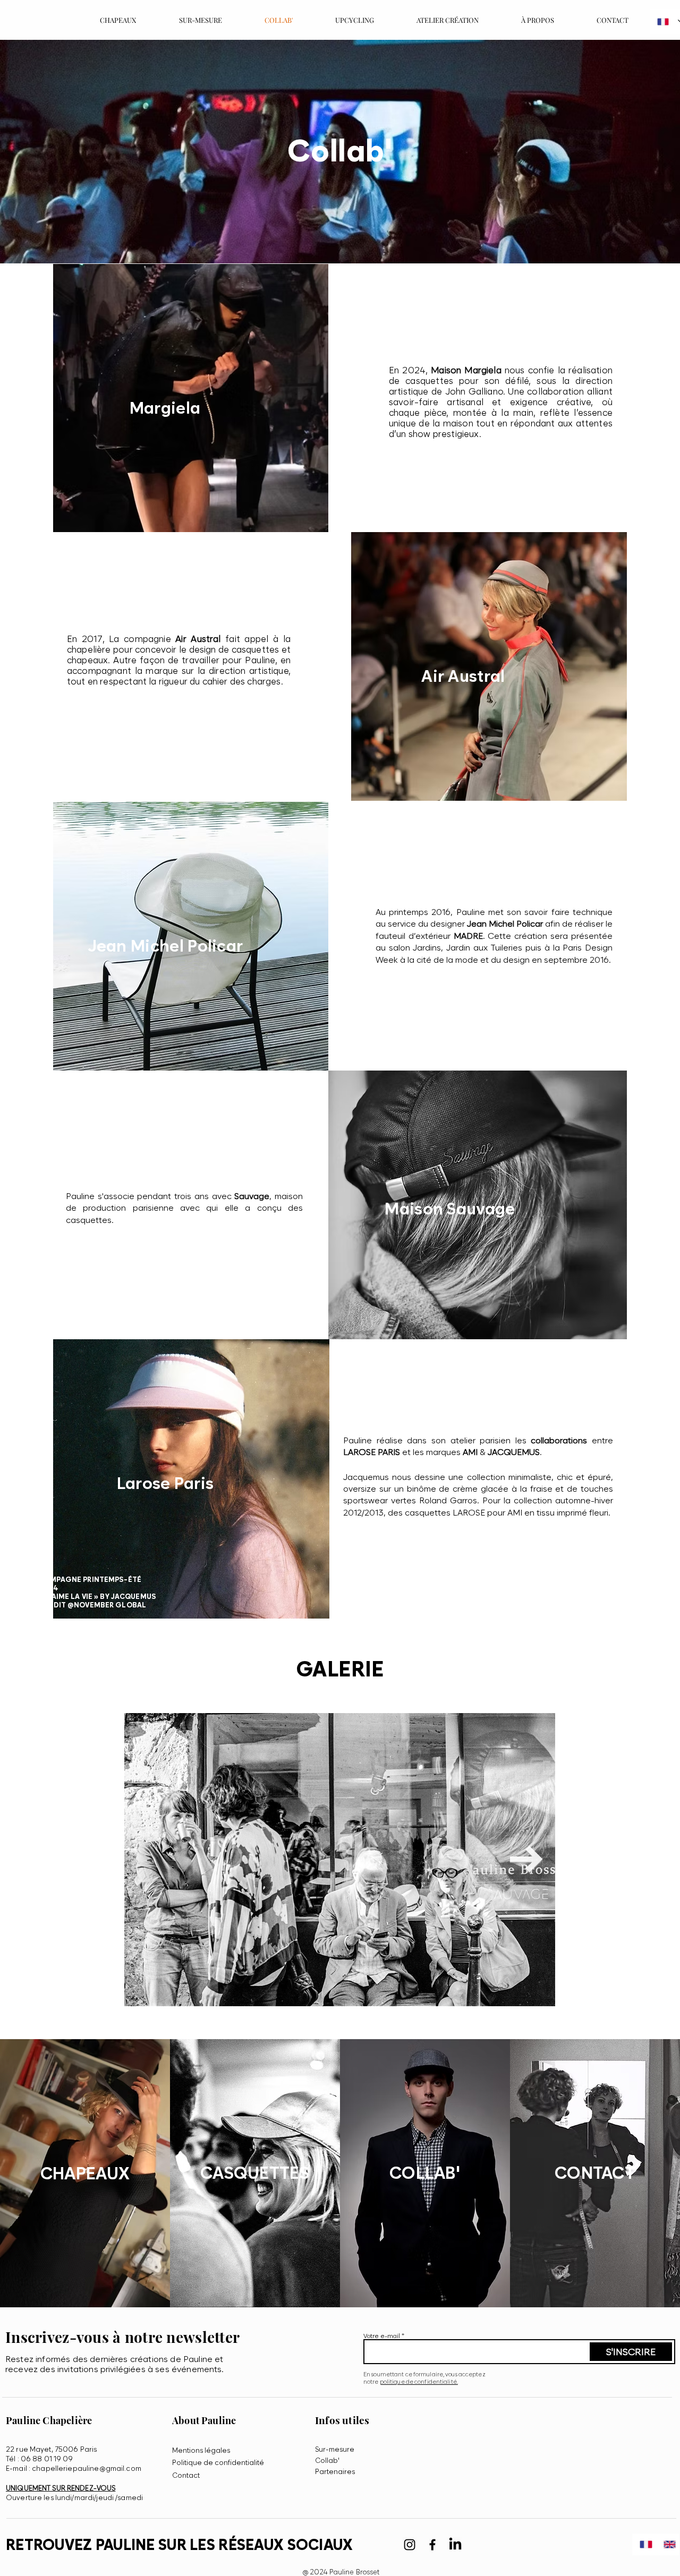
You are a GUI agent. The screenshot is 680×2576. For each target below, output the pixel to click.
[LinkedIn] (455, 2545)
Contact (186, 2475)
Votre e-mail (382, 2336)
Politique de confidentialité (218, 2462)
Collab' (327, 2460)
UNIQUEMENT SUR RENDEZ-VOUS (61, 2488)
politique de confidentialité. (419, 2382)
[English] (668, 2544)
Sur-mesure (335, 2449)
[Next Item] (526, 1859)
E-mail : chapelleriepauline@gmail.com (74, 2468)
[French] (644, 2544)
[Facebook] (432, 2545)
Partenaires (335, 2471)
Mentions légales (201, 2450)
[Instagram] (410, 2545)
